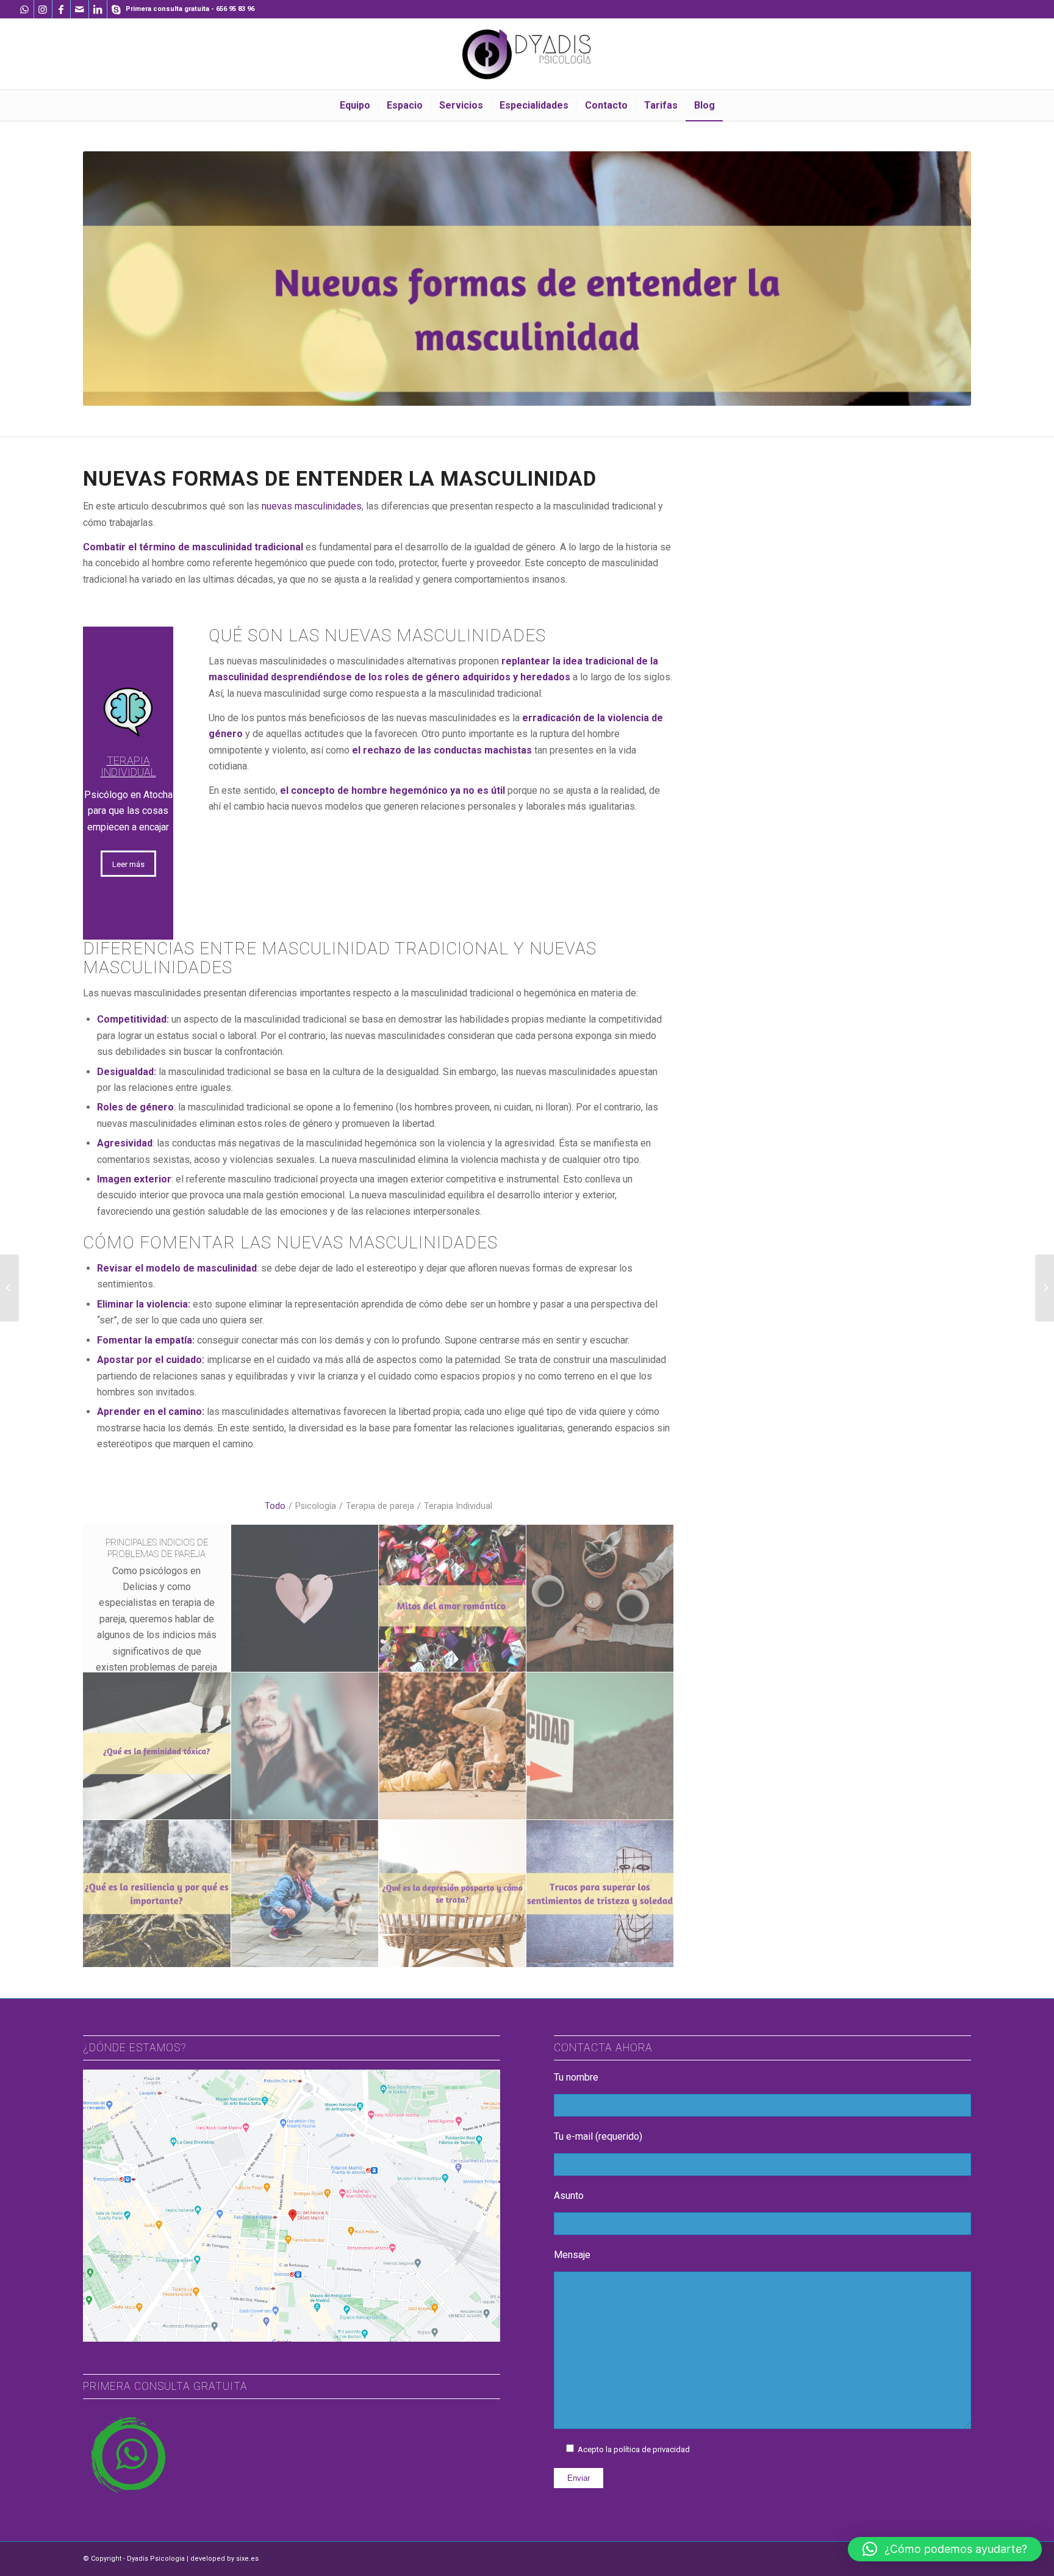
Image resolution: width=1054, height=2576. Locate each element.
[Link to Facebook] (61, 9)
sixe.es (247, 2559)
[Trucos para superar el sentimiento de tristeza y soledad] (600, 1894)
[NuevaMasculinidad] (305, 1746)
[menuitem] (355, 106)
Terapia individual (128, 767)
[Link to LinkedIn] (98, 9)
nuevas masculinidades (312, 506)
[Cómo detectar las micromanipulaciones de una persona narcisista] (9, 1288)
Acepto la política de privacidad (634, 2449)
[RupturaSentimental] (305, 1599)
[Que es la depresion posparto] (453, 1894)
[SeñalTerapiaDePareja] (600, 1746)
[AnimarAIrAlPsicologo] (600, 1599)
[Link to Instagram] (43, 9)
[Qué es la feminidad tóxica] (157, 1746)
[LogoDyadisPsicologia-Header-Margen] (527, 54)
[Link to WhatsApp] (25, 9)
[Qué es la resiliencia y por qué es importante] (157, 1894)
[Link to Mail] (80, 9)
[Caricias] (305, 1894)
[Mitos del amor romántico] (453, 1599)
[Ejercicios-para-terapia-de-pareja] (453, 1746)
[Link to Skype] (117, 9)
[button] (945, 2549)
